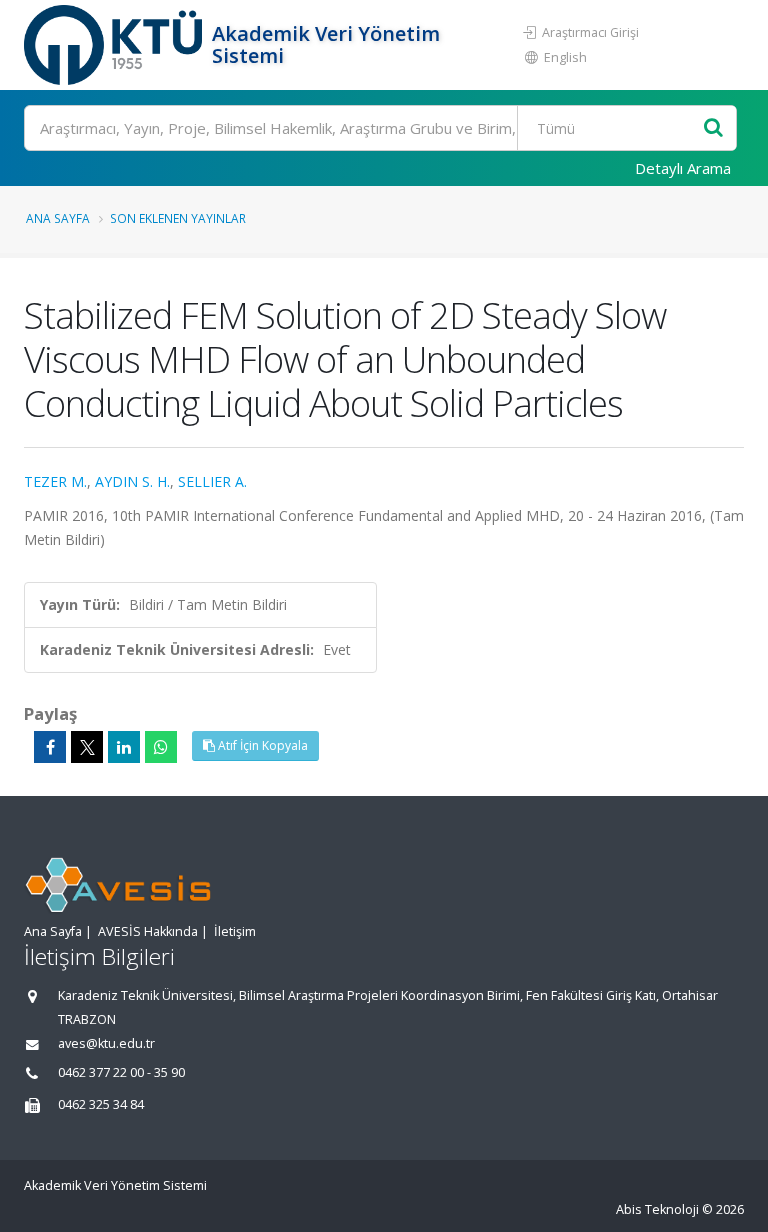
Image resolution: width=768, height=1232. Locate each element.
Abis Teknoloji (657, 1209)
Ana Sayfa (58, 218)
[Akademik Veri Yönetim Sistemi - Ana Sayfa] (115, 45)
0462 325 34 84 (101, 1104)
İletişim (235, 931)
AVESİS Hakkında (148, 931)
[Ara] (713, 128)
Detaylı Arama (683, 168)
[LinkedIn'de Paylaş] (124, 747)
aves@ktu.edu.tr (106, 1043)
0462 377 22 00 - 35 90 (121, 1072)
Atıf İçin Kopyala (261, 745)
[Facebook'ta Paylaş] (50, 747)
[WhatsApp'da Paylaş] (161, 747)
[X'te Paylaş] (87, 747)
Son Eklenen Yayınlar (178, 218)
